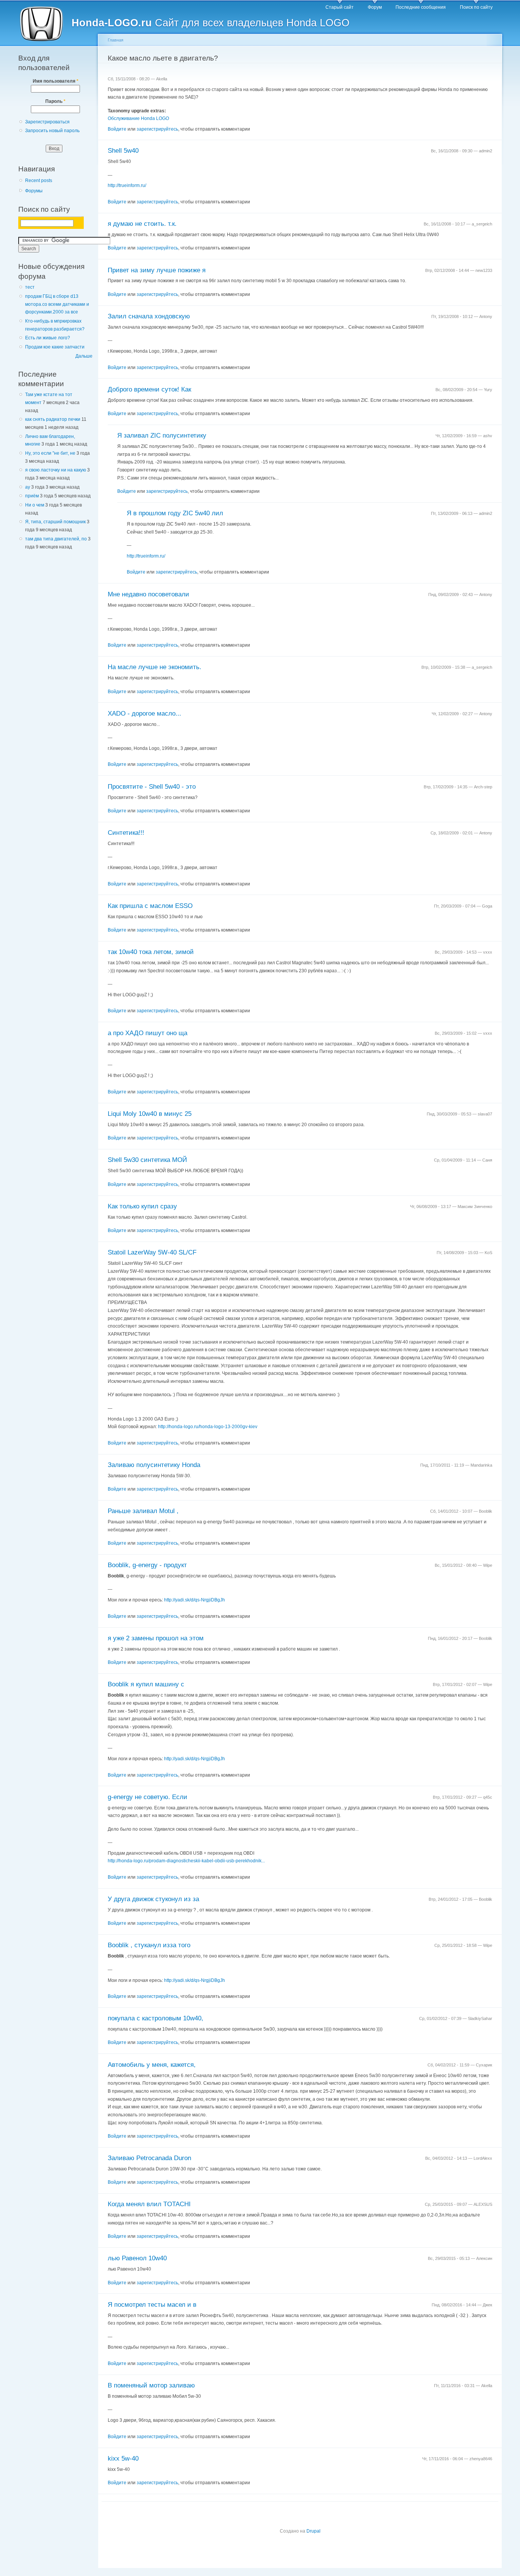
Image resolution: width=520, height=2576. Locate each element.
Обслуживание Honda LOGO (138, 118)
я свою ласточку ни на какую (56, 470)
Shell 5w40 (123, 151)
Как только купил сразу (142, 1206)
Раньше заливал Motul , (143, 1511)
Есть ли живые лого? (48, 338)
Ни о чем (35, 505)
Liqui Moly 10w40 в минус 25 (150, 1114)
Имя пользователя (56, 81)
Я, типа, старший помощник (55, 522)
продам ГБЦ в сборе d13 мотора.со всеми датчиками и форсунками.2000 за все (57, 304)
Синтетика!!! (126, 833)
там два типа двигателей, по (56, 539)
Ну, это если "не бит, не (50, 453)
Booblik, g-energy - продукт (147, 1565)
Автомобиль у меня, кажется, (152, 2065)
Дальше (84, 356)
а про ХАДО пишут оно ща (148, 1033)
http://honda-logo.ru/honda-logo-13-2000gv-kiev (208, 1427)
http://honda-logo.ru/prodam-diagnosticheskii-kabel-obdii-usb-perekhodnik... (186, 1861)
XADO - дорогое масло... (144, 714)
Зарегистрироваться (47, 122)
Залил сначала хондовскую (149, 316)
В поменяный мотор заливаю (151, 2385)
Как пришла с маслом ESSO (150, 906)
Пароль (55, 101)
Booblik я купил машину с (146, 1684)
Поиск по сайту (476, 7)
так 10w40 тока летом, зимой (151, 952)
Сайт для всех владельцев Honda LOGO (211, 23)
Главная (116, 40)
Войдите (117, 129)
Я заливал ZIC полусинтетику (162, 435)
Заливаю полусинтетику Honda (154, 1465)
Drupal (313, 2531)
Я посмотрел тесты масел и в (152, 2305)
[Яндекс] (27, 223)
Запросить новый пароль (52, 131)
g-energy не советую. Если (148, 1797)
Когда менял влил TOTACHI (149, 2204)
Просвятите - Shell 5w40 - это (152, 787)
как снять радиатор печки (53, 419)
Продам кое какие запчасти (55, 347)
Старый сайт (340, 7)
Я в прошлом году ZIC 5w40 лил (175, 513)
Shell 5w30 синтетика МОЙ (147, 1160)
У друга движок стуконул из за (153, 1899)
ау (28, 487)
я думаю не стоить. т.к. (142, 224)
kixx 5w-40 (123, 2459)
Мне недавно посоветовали (148, 594)
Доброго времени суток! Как (149, 389)
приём (32, 496)
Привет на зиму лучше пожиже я (157, 270)
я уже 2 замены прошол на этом (156, 1638)
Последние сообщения (421, 7)
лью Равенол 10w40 (137, 2258)
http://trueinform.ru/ (127, 185)
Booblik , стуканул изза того (149, 1945)
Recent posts (39, 181)
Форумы (34, 191)
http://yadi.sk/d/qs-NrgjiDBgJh (195, 1600)
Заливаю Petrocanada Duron (149, 2158)
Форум (375, 7)
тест (30, 287)
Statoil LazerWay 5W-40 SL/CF (152, 1252)
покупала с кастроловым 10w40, (156, 2018)
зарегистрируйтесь (157, 129)
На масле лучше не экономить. (155, 667)
